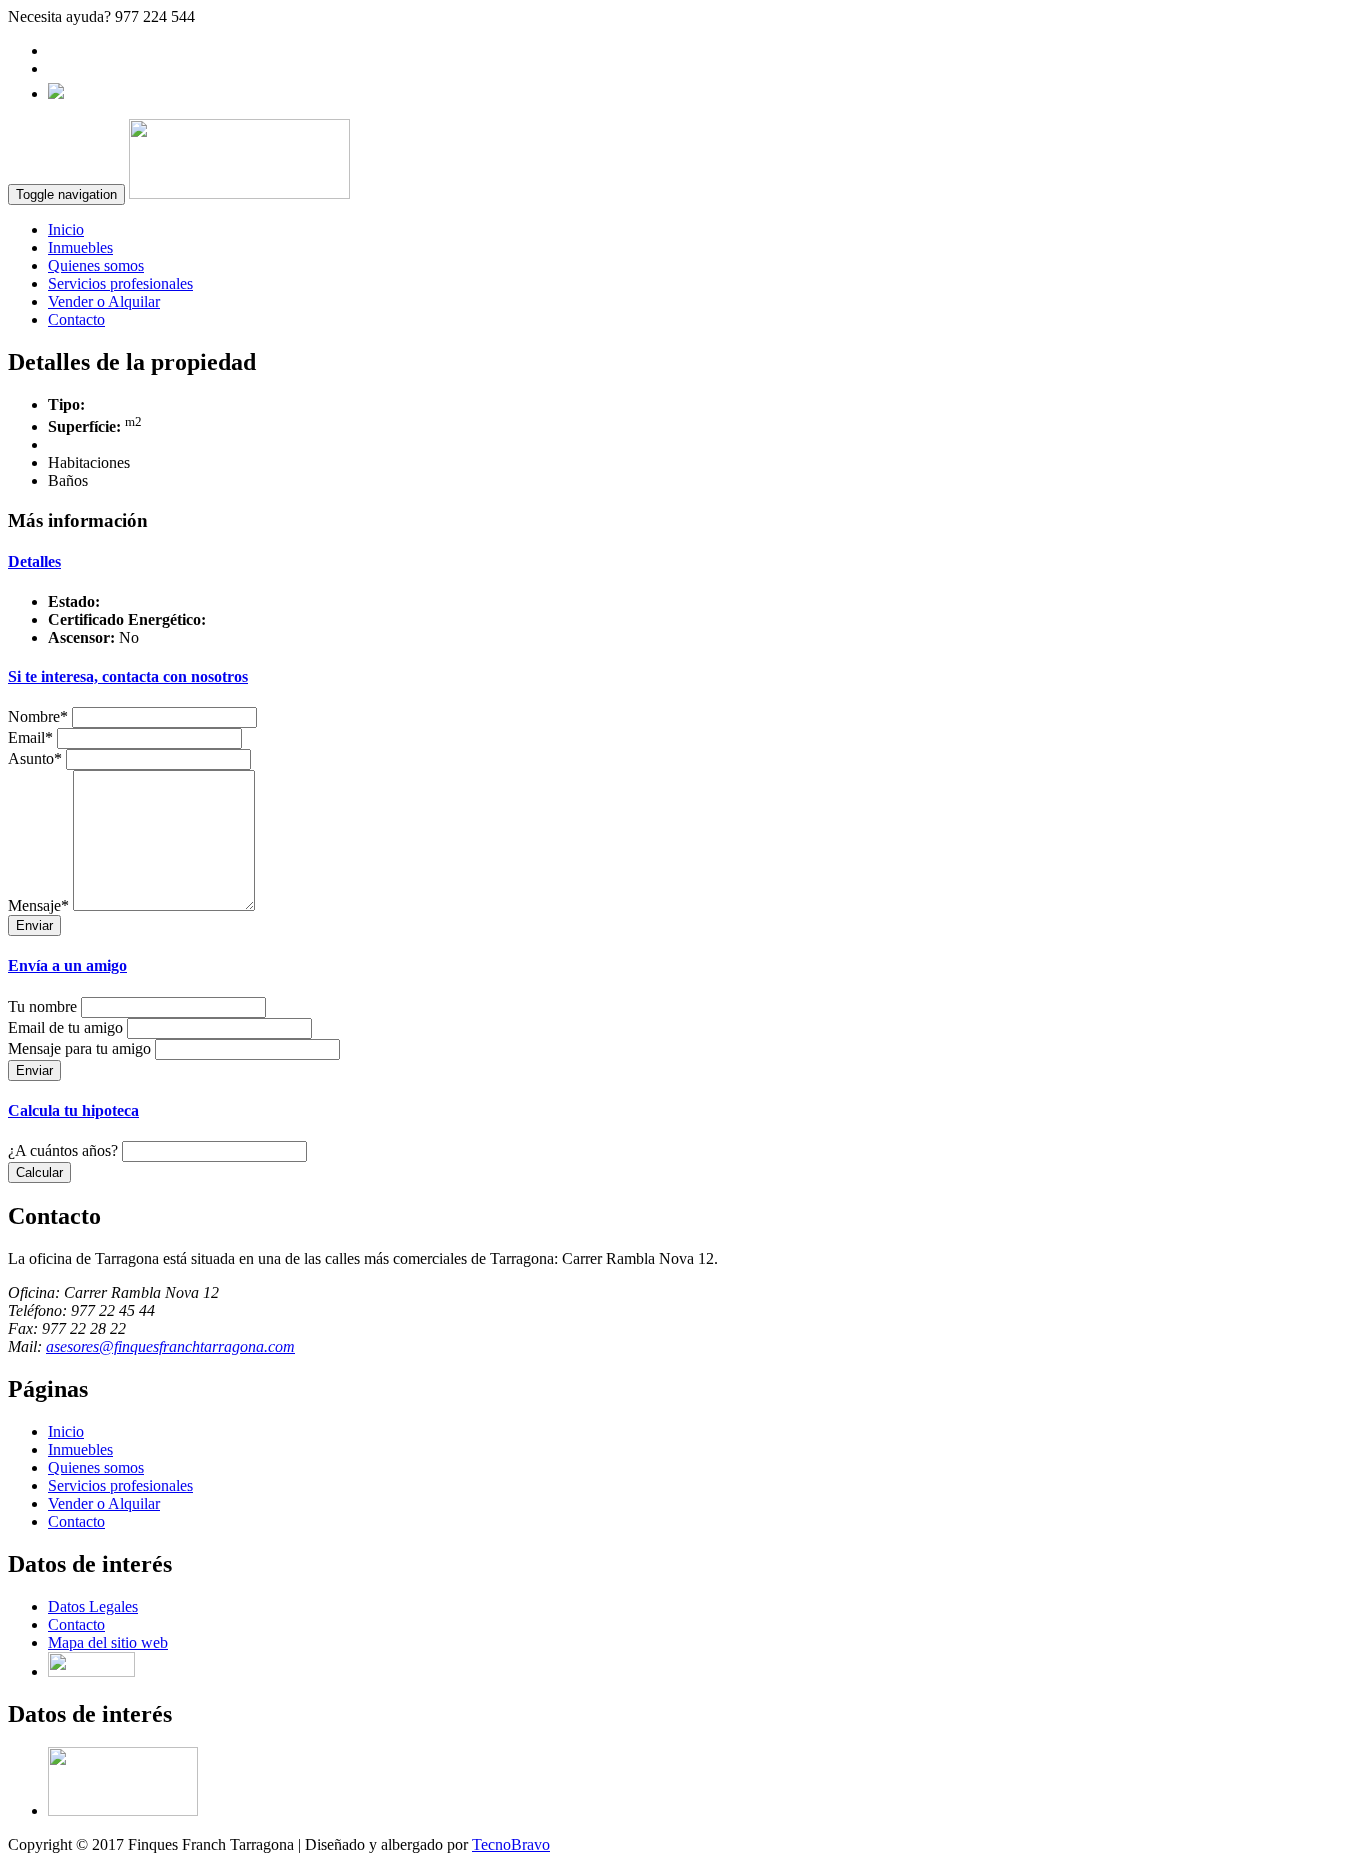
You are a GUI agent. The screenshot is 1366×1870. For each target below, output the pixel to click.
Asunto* (35, 758)
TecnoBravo (511, 1844)
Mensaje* (38, 905)
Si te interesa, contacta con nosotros (128, 676)
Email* (30, 737)
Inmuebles (80, 247)
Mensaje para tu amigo (79, 1048)
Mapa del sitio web (108, 1642)
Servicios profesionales (120, 283)
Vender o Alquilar (104, 301)
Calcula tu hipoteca (73, 1110)
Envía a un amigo (67, 965)
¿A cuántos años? (63, 1150)
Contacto (76, 319)
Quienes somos (96, 265)
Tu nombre (42, 1006)
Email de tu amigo (65, 1027)
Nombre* (38, 716)
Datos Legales (93, 1606)
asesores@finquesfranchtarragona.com (170, 1346)
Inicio (66, 229)
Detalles (34, 561)
